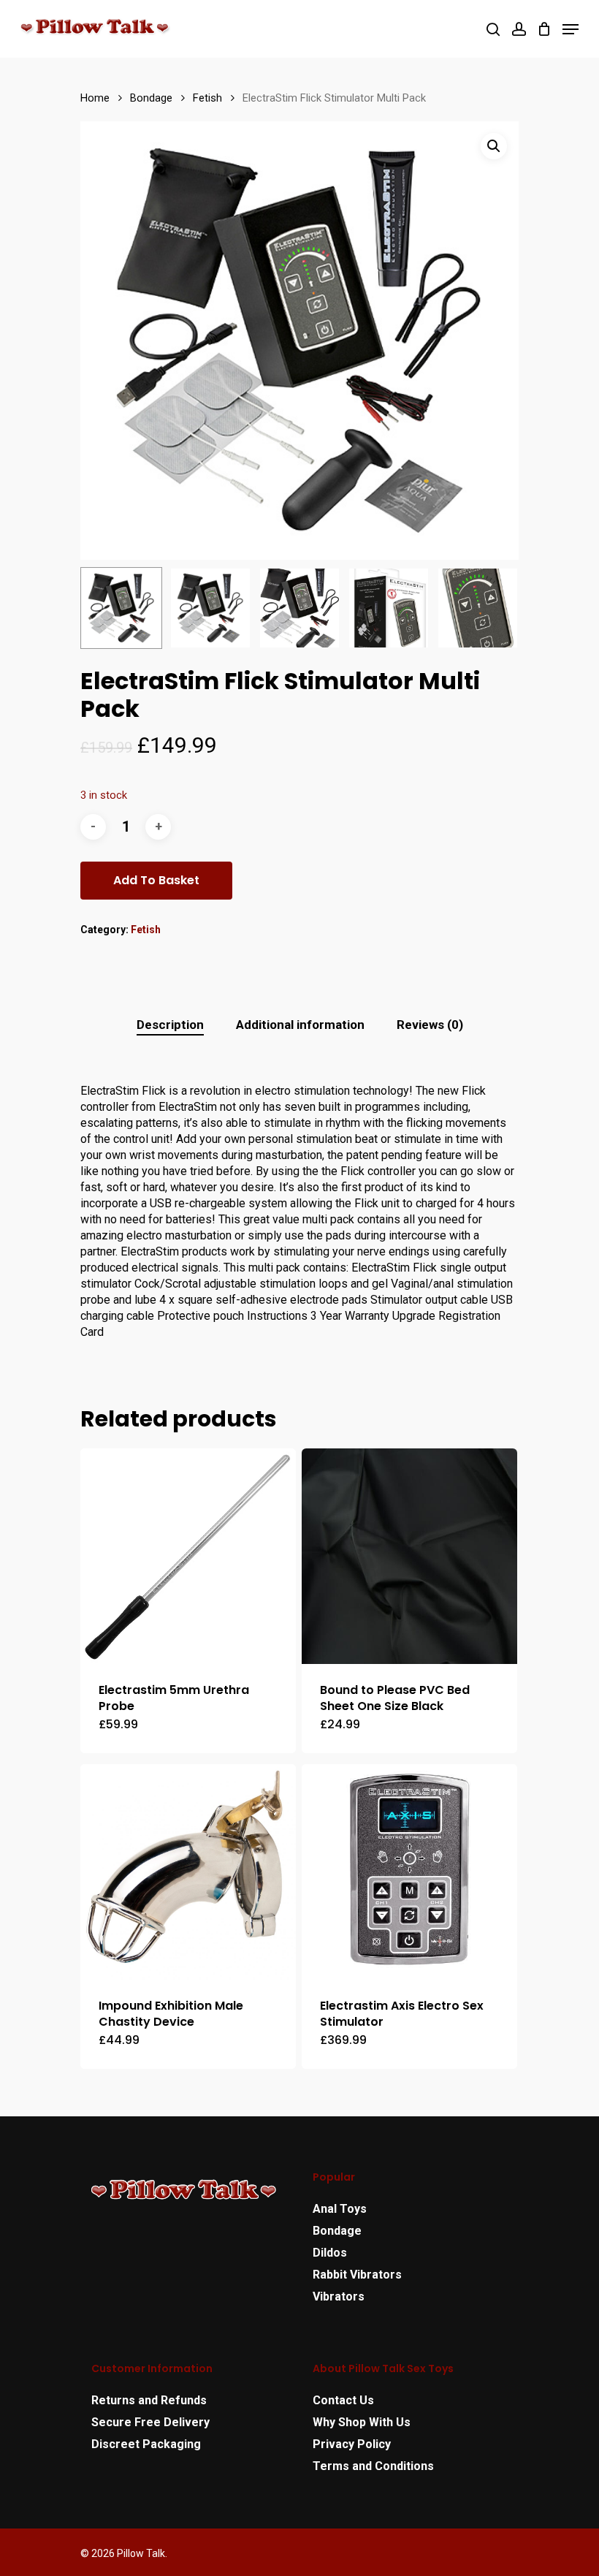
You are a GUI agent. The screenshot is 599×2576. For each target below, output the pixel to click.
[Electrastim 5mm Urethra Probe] (188, 1556)
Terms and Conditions (373, 2466)
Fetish (207, 98)
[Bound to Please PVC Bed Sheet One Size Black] (409, 1556)
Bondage (151, 98)
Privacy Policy (352, 2444)
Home (95, 98)
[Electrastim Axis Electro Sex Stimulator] (409, 1872)
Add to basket (156, 880)
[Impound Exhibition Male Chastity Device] (188, 1872)
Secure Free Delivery (150, 2422)
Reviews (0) (430, 1025)
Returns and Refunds (149, 2400)
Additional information (300, 1025)
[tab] (170, 1025)
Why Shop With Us (362, 2422)
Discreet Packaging (146, 2444)
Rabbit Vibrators (357, 2275)
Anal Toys (340, 2209)
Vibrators (339, 2296)
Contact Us (343, 2400)
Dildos (330, 2253)
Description (170, 1025)
